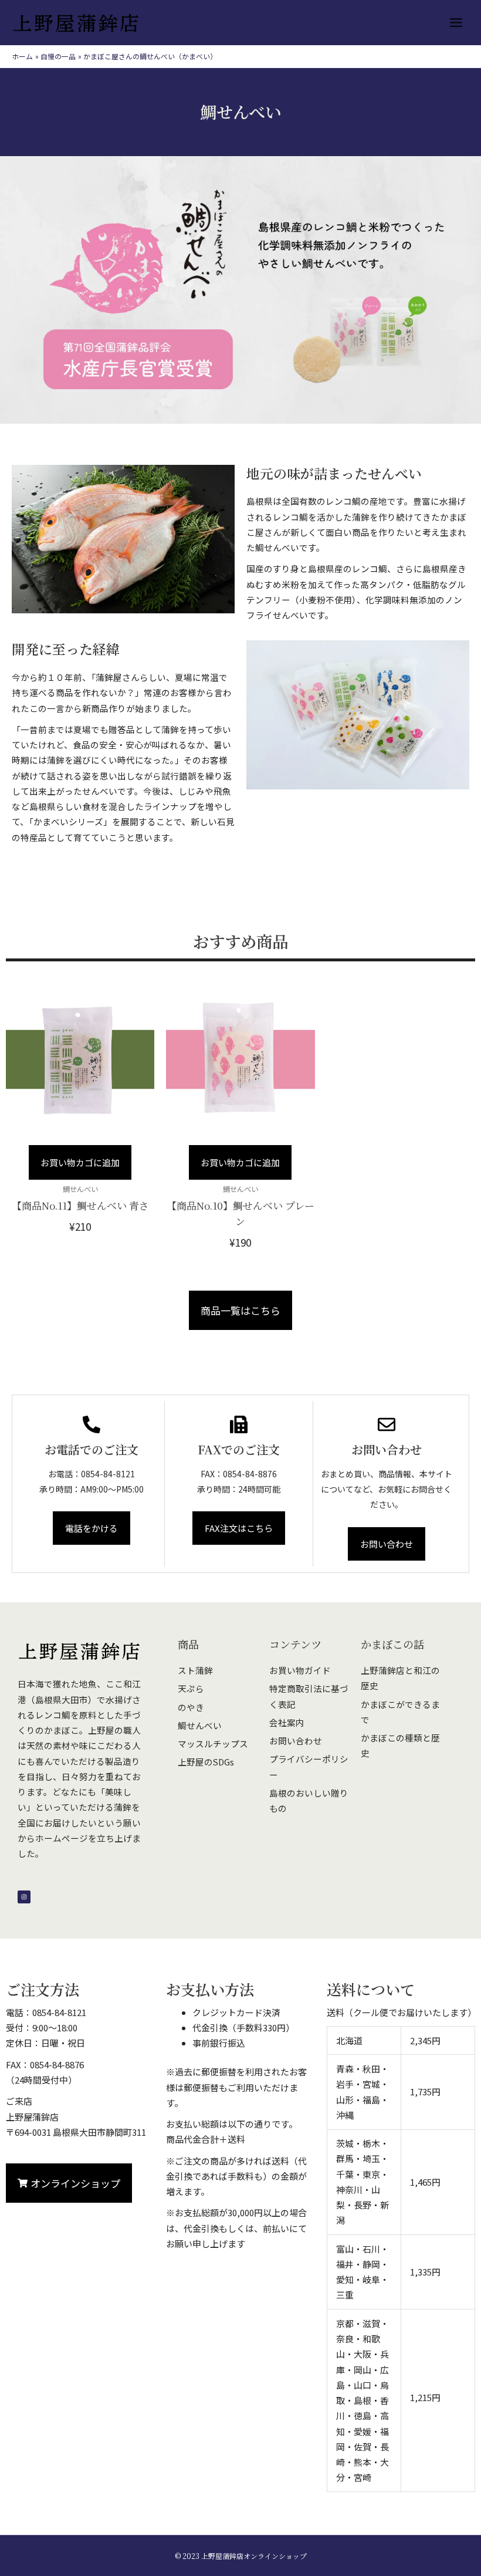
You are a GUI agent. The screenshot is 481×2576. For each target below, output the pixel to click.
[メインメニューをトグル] (456, 23)
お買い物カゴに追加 (80, 1162)
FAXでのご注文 (239, 1449)
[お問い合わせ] (387, 1424)
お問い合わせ (387, 1449)
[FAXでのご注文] (239, 1424)
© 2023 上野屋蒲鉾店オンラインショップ (241, 2556)
